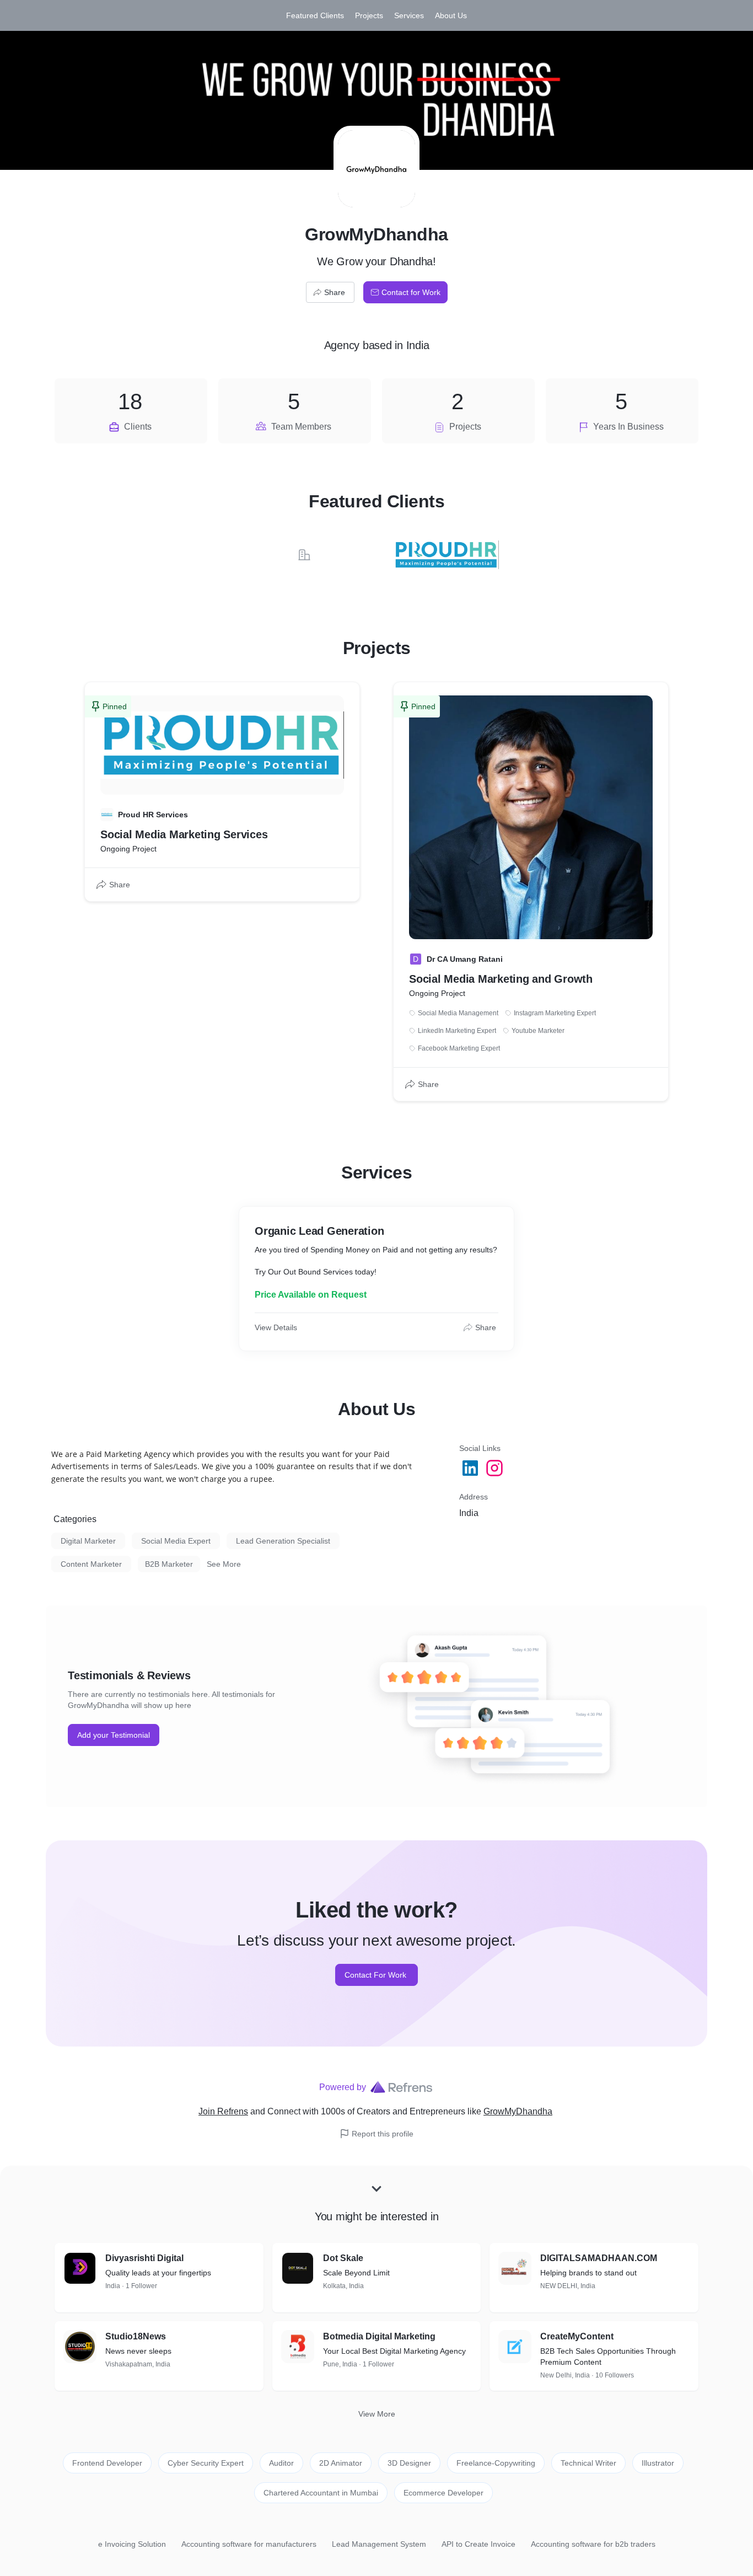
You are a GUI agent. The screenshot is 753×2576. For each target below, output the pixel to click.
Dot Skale (343, 2258)
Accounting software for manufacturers (249, 2544)
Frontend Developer (107, 2463)
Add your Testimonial (114, 1735)
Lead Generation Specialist (283, 1541)
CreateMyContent (577, 2336)
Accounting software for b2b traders (593, 2544)
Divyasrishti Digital (144, 2258)
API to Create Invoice (478, 2544)
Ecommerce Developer (443, 2493)
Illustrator (658, 2463)
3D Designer (409, 2463)
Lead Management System (379, 2544)
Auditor (281, 2463)
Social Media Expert (176, 1541)
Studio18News (136, 2336)
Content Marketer (91, 1564)
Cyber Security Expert (206, 2463)
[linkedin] (471, 1468)
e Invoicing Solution (132, 2544)
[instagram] (496, 1468)
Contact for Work (411, 292)
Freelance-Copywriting (496, 2463)
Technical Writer (588, 2463)
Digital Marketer (88, 1541)
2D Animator (341, 2463)
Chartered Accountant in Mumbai (321, 2493)
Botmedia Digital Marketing (379, 2336)
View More (377, 2414)
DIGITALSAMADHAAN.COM (599, 2258)
